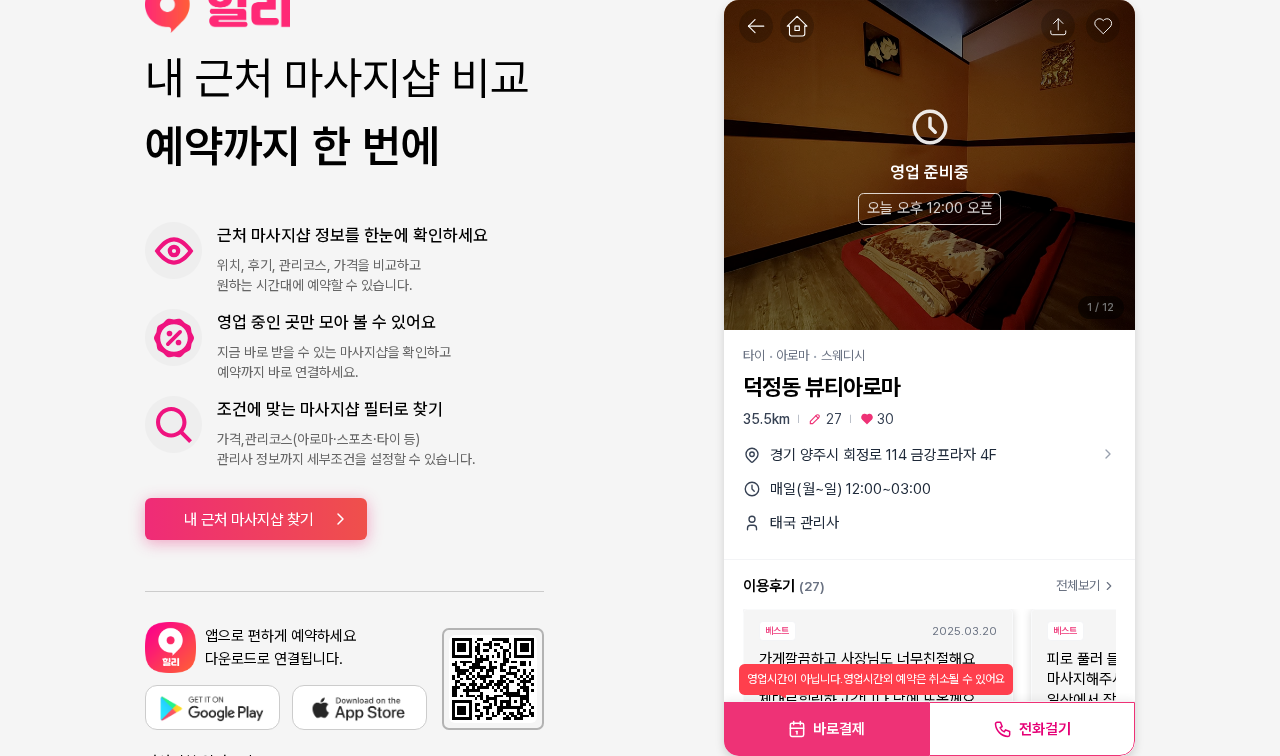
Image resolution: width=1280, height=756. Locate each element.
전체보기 (1078, 585)
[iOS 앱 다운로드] (359, 707)
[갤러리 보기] (929, 165)
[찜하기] (1103, 26)
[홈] (797, 26)
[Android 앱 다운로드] (212, 707)
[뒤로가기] (756, 26)
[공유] (1058, 26)
